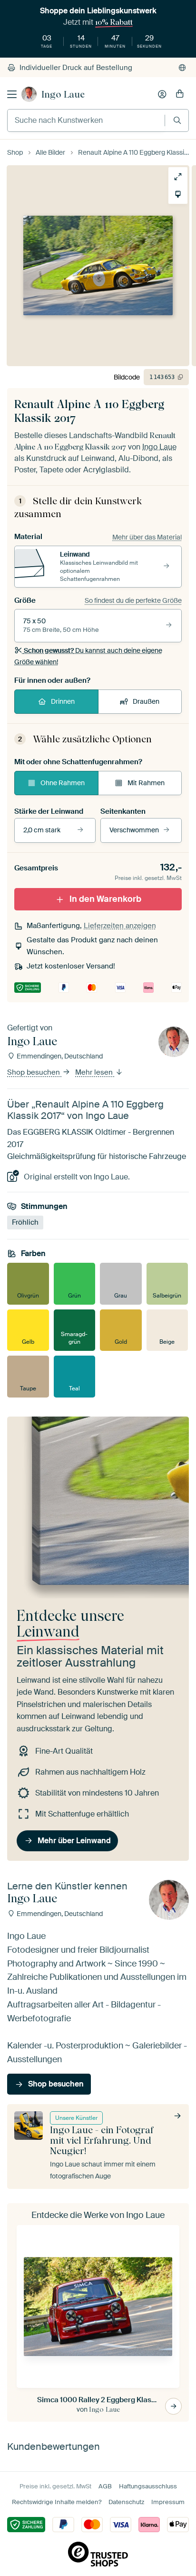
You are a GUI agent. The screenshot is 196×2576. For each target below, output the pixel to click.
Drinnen (63, 701)
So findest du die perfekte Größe (133, 600)
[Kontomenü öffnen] (162, 94)
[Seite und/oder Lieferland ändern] (182, 68)
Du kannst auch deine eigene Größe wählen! (88, 656)
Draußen (146, 701)
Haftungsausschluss (148, 2486)
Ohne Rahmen (63, 783)
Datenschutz (126, 2502)
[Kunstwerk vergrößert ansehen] (178, 177)
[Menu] (12, 94)
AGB (105, 2486)
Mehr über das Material (147, 537)
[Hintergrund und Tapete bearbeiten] (178, 194)
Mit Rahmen (146, 783)
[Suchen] (177, 120)
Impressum (168, 2502)
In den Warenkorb (105, 899)
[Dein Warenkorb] (180, 94)
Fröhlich (25, 1222)
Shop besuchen (34, 1073)
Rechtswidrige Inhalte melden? (57, 2502)
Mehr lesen (95, 1073)
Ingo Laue (63, 94)
